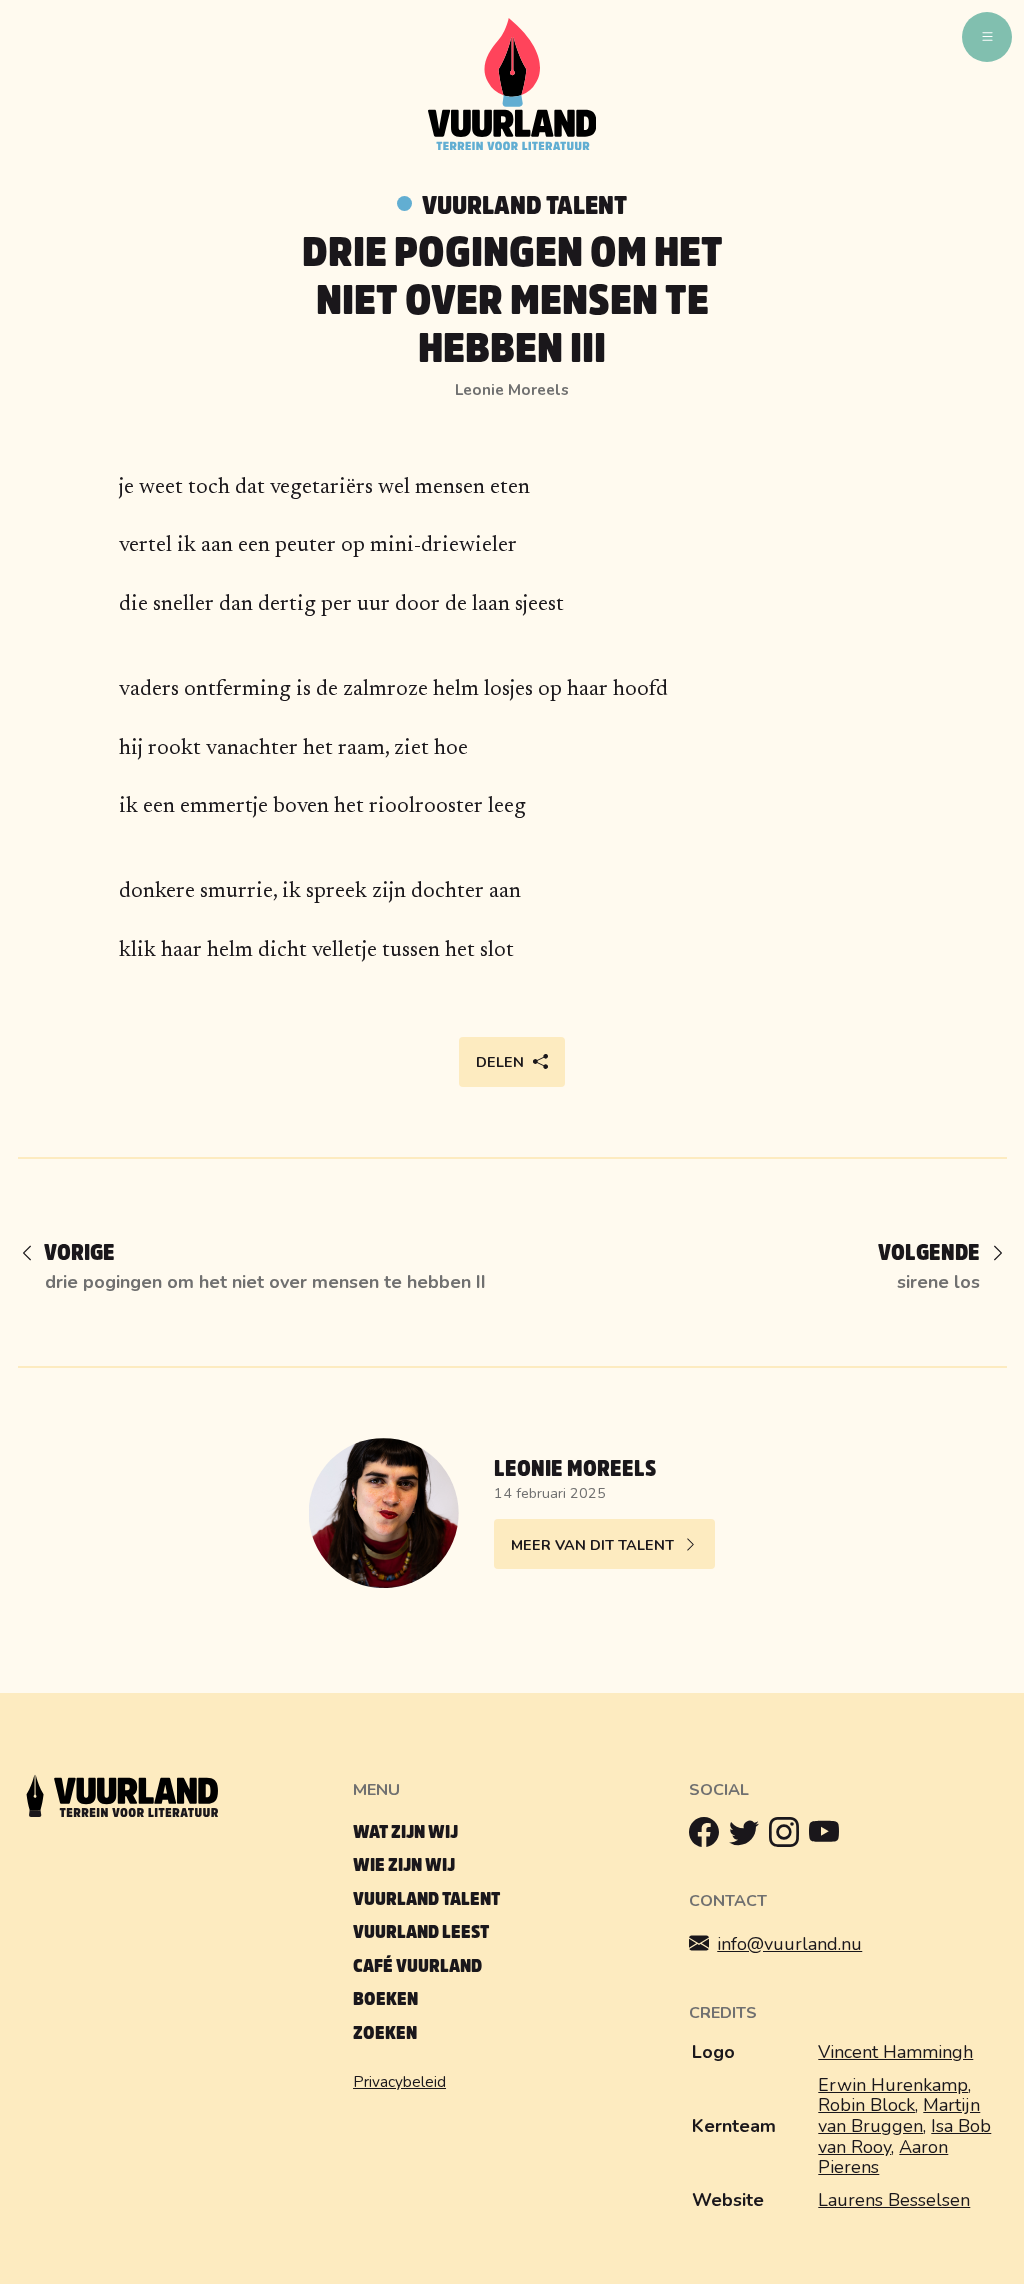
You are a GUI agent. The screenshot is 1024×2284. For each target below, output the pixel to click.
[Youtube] (829, 1837)
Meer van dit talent (592, 1545)
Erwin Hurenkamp (893, 2085)
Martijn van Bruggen (899, 2115)
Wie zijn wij (404, 1865)
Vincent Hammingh (895, 2052)
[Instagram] (789, 1837)
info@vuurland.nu (789, 1944)
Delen (500, 1062)
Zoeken (385, 2033)
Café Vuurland (417, 1966)
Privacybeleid (399, 2082)
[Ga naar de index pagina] (512, 146)
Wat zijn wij (405, 1832)
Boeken (385, 1999)
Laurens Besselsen (894, 2200)
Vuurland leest (421, 1932)
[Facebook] (709, 1837)
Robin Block (866, 2105)
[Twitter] (749, 1837)
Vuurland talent (524, 206)
